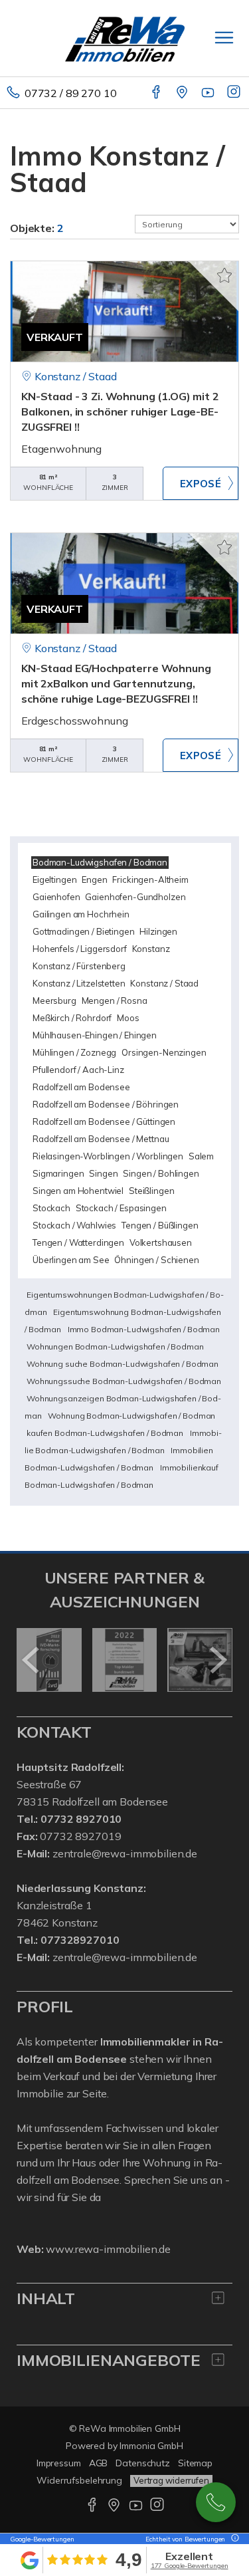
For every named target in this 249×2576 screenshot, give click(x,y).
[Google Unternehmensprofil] (183, 93)
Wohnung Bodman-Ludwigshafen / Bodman (131, 1416)
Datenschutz (143, 2463)
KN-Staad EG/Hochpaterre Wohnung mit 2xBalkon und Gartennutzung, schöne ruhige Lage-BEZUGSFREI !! (116, 683)
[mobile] (224, 38)
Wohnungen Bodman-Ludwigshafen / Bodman (115, 1347)
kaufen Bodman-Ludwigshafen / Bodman (105, 1433)
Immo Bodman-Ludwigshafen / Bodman (144, 1329)
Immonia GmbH (151, 2446)
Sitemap (195, 2463)
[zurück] (32, 1660)
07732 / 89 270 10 (71, 93)
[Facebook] (157, 93)
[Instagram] (235, 93)
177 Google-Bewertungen (190, 2566)
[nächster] (217, 1660)
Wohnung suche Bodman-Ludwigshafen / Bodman (123, 1364)
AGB (99, 2463)
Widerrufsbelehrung (79, 2480)
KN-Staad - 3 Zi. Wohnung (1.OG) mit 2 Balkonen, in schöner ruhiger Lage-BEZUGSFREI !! (120, 411)
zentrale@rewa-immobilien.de (125, 1853)
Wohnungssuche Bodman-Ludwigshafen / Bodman (124, 1381)
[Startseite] (125, 38)
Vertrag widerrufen (171, 2480)
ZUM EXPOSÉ (201, 483)
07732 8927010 (216, 2502)
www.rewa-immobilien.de (108, 2249)
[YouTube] (209, 93)
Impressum (59, 2463)
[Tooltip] (233, 2539)
